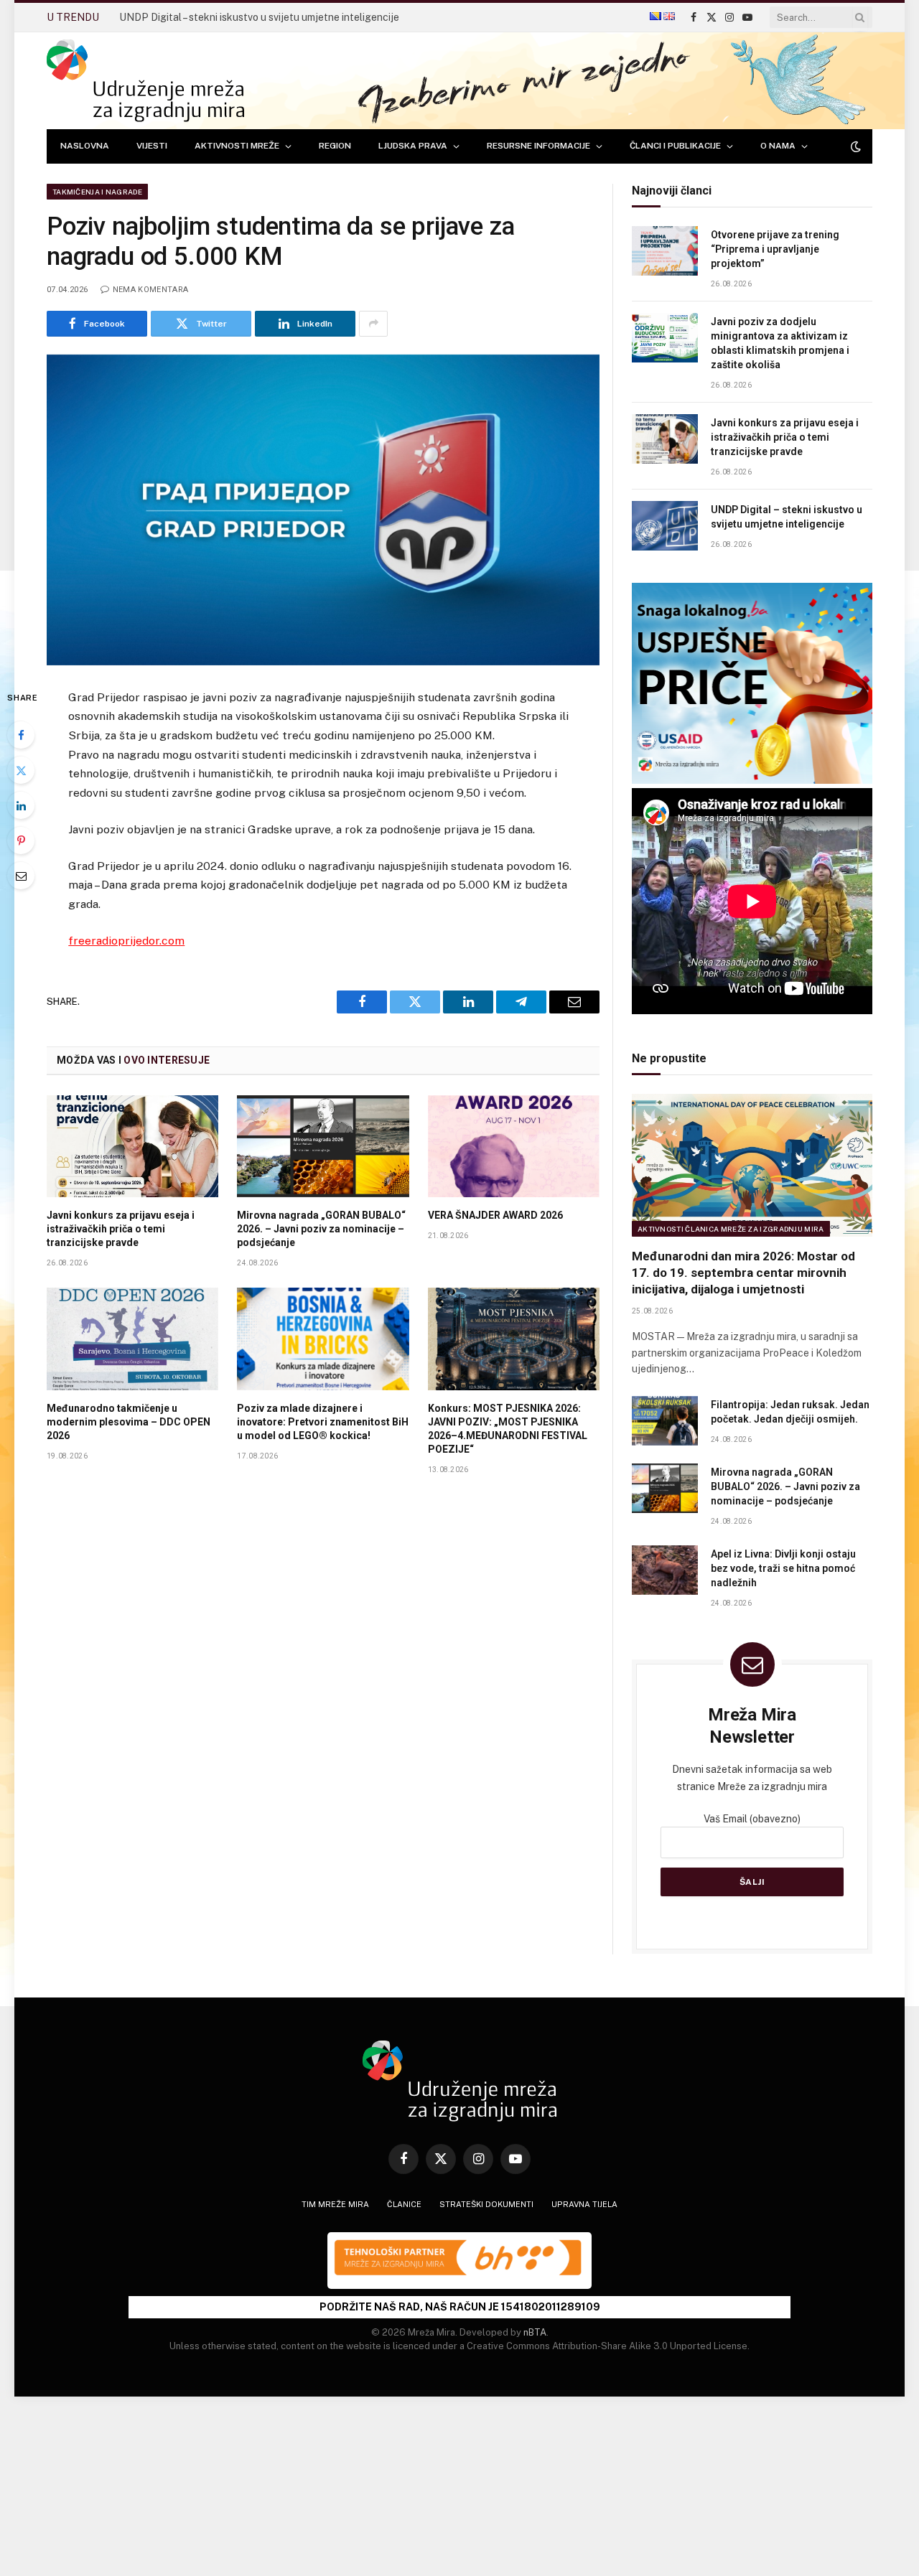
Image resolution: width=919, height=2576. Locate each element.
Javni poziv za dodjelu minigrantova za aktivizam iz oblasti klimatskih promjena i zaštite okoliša (780, 343)
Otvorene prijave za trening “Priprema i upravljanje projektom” (775, 249)
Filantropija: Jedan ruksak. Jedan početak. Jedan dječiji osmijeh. (790, 1412)
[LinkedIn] (21, 805)
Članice (404, 2204)
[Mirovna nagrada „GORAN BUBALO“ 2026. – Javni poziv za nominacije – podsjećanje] (323, 1146)
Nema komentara (150, 290)
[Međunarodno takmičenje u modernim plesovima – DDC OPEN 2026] (132, 1339)
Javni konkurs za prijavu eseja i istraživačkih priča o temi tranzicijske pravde (121, 1229)
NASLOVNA (85, 146)
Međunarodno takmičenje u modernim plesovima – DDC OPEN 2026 (129, 1422)
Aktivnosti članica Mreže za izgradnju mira (731, 1229)
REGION (335, 146)
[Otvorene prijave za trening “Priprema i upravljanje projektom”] (665, 251)
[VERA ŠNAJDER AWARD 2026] (514, 1146)
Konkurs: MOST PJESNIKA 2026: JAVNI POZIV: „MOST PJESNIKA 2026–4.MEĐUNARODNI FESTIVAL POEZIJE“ (508, 1429)
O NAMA (778, 146)
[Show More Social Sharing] (373, 324)
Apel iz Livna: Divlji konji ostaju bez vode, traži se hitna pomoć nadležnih (783, 1568)
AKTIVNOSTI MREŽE (237, 146)
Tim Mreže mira (335, 2204)
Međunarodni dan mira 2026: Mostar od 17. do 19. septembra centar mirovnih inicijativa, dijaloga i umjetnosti (743, 1273)
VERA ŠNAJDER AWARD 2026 (495, 1215)
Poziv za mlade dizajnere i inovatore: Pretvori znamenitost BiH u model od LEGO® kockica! (323, 1422)
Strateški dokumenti (486, 2204)
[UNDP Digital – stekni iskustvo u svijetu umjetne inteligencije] (665, 526)
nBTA (535, 2332)
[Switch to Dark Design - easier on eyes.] (854, 146)
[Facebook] (21, 735)
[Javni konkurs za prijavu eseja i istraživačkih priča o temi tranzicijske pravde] (132, 1146)
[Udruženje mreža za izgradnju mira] (145, 81)
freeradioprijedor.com (126, 941)
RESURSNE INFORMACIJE (538, 146)
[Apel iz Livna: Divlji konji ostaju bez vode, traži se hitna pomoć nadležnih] (665, 1570)
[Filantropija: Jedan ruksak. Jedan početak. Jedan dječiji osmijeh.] (665, 1421)
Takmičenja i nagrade (97, 192)
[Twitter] (21, 770)
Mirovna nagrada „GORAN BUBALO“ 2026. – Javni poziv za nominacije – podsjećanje (321, 1229)
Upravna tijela (584, 2204)
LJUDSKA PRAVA (413, 146)
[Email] (21, 876)
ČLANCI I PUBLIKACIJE (675, 146)
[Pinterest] (21, 840)
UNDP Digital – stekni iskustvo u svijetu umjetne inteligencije (259, 17)
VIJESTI (152, 146)
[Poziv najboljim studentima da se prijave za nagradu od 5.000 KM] (323, 510)
